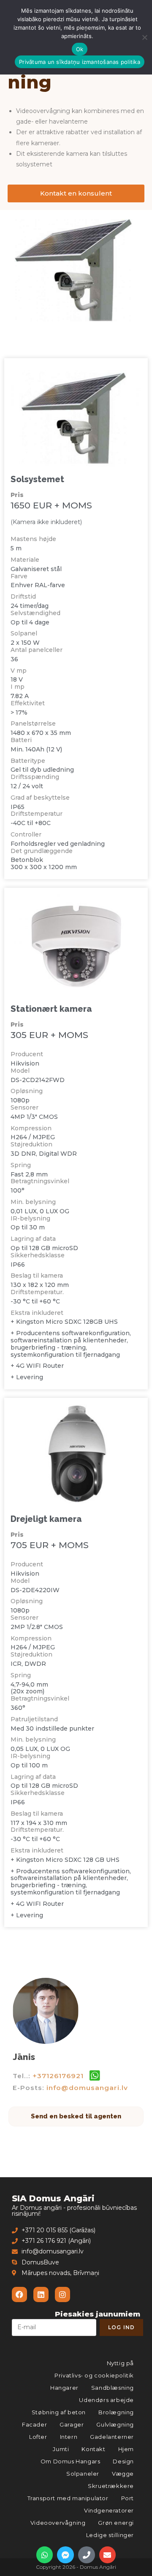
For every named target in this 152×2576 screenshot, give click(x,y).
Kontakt (93, 2449)
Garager (72, 2424)
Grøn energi (116, 2523)
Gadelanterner (112, 2437)
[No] (144, 37)
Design (123, 2461)
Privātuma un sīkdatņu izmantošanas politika (80, 62)
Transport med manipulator (68, 2498)
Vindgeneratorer (109, 2510)
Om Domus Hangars (71, 2461)
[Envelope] (108, 2555)
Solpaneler (83, 2474)
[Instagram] (62, 2294)
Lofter (38, 2437)
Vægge (123, 2474)
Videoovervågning (58, 2523)
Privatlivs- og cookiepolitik (94, 2375)
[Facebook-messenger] (65, 2555)
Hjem (126, 2449)
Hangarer (64, 2388)
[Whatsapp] (45, 2555)
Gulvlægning (115, 2424)
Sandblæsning (113, 2388)
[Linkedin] (41, 2294)
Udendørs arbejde (106, 2400)
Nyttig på (120, 2363)
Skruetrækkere (111, 2486)
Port (128, 2498)
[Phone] (87, 2555)
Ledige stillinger (110, 2535)
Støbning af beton (59, 2412)
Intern (69, 2437)
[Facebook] (19, 2294)
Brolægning (116, 2412)
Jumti (61, 2449)
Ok (80, 49)
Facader (34, 2424)
